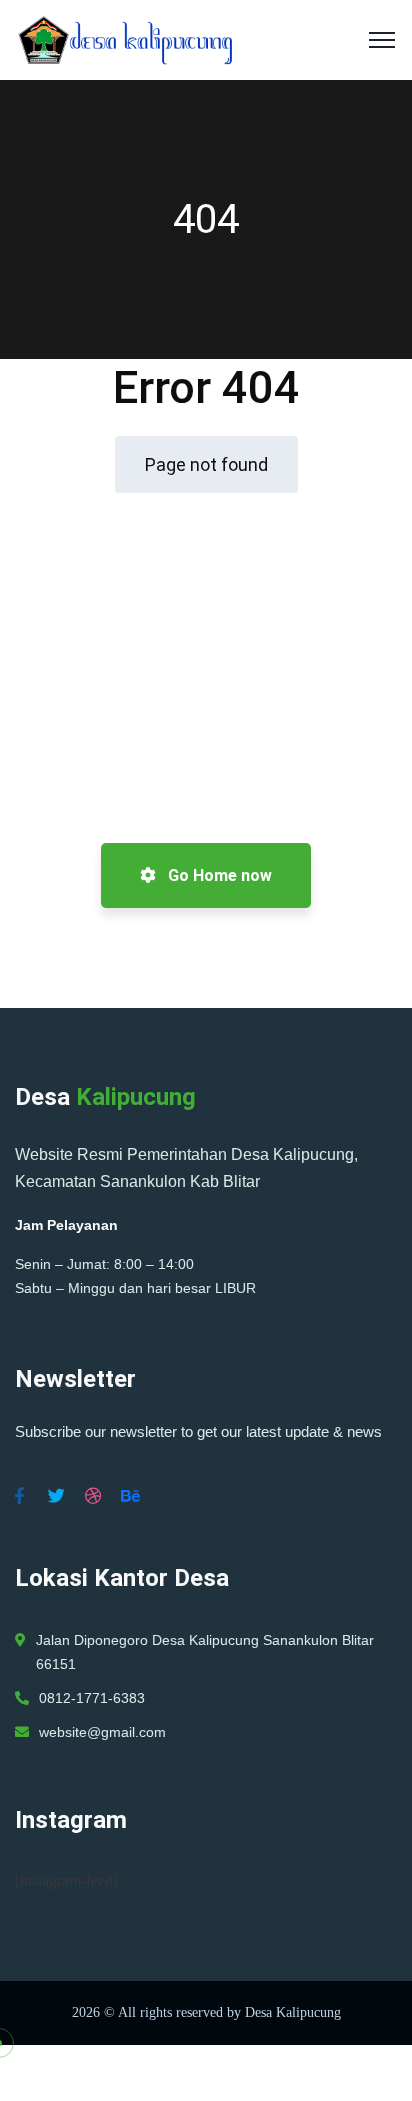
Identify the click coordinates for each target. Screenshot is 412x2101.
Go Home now (218, 875)
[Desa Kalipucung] (123, 38)
